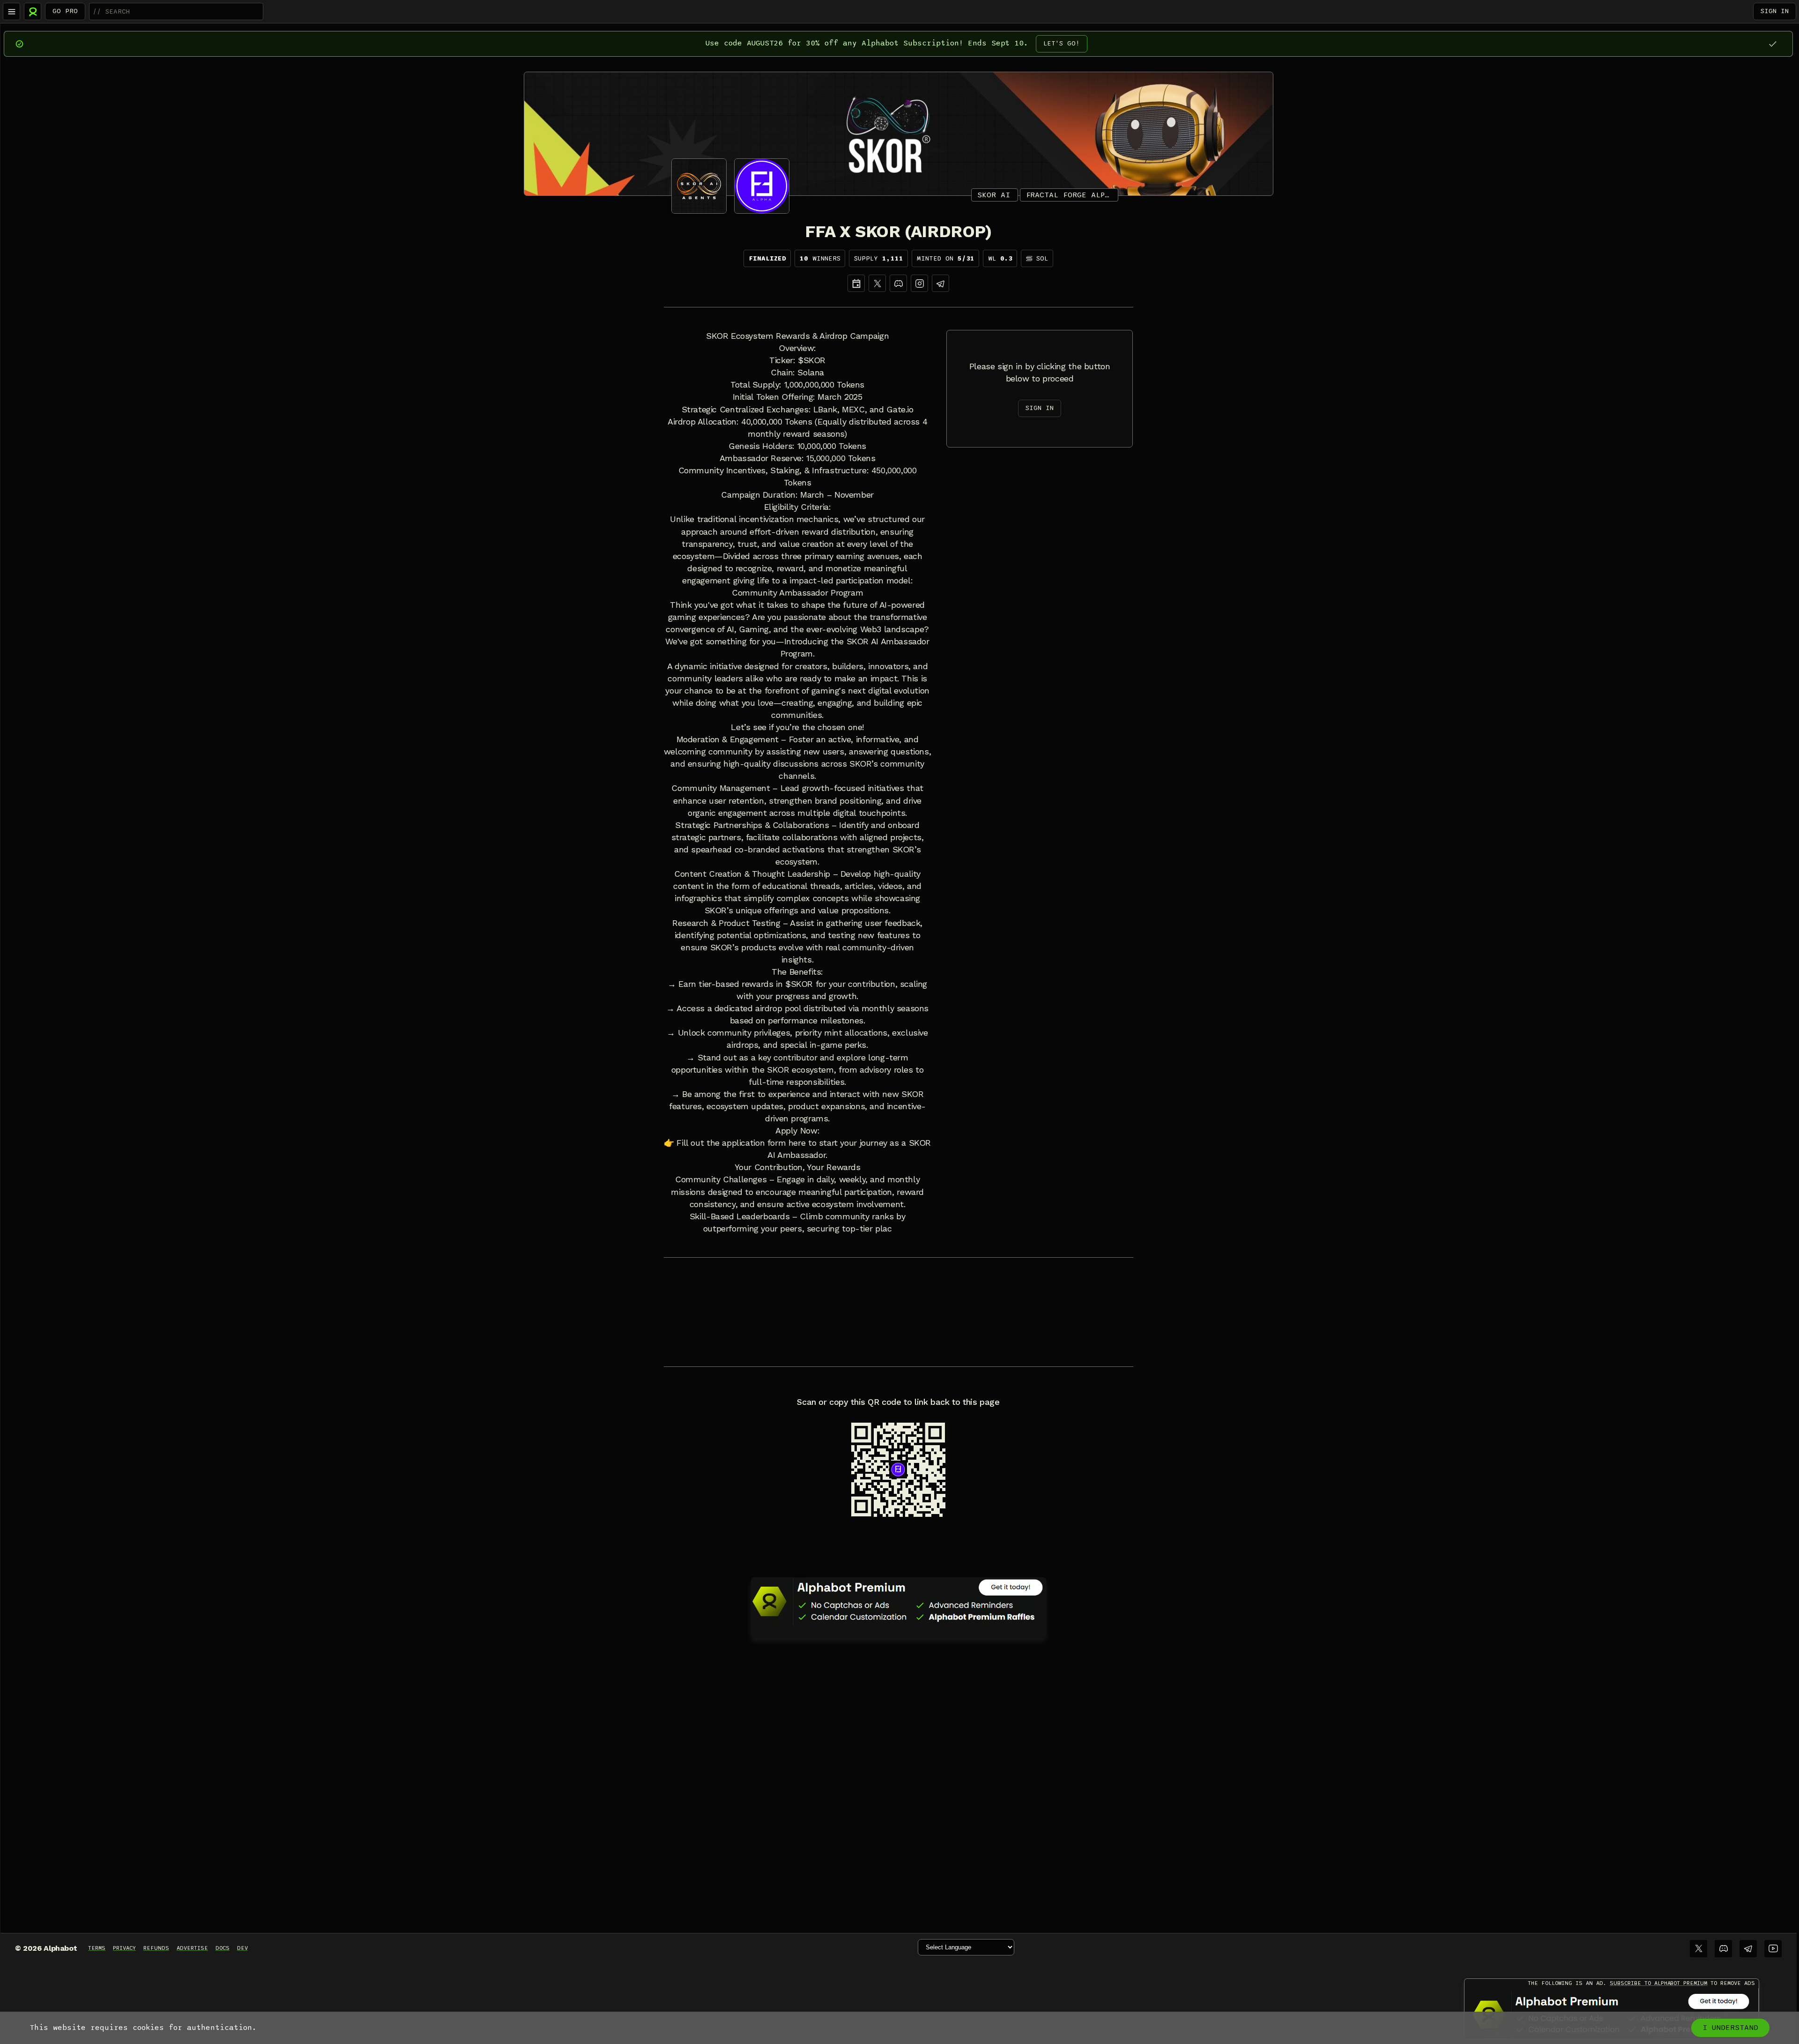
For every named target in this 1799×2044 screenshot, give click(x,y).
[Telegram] (1748, 1949)
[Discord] (898, 283)
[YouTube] (1773, 1949)
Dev (242, 1948)
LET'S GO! (1062, 43)
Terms (97, 1948)
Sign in (1775, 11)
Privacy (124, 1948)
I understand (1730, 2028)
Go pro (65, 11)
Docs (223, 1948)
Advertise (192, 1948)
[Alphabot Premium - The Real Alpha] (899, 1601)
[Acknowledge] (1773, 44)
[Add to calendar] (856, 283)
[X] (877, 283)
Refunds (156, 1948)
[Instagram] (919, 283)
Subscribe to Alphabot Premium (1658, 1983)
